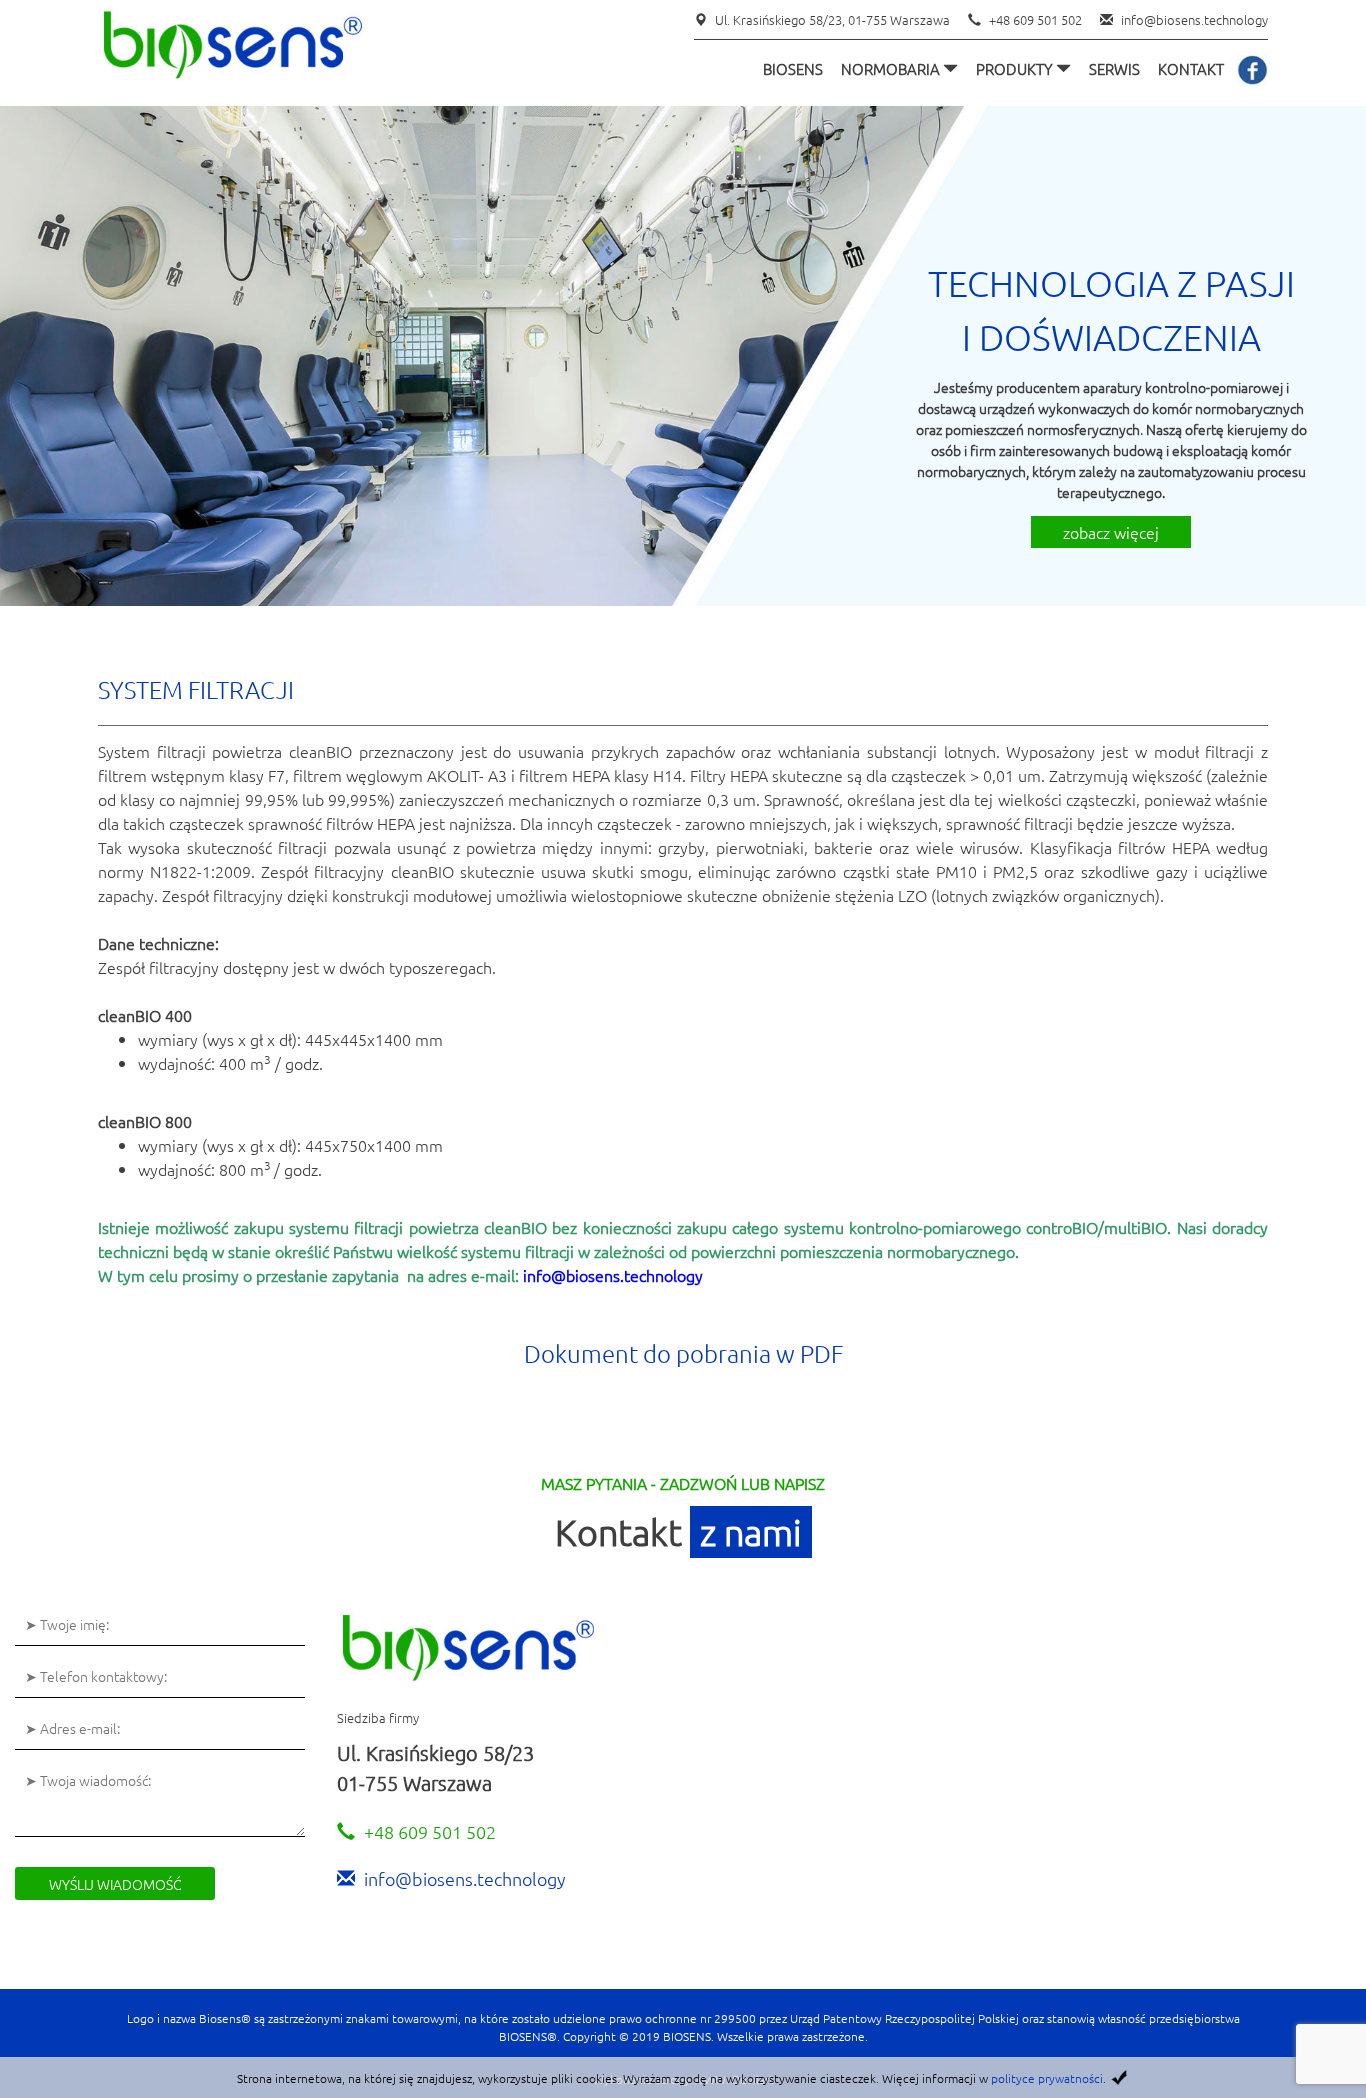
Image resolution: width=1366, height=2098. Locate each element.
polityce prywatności (1047, 2078)
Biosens (793, 68)
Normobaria (892, 68)
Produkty (1016, 68)
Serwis (1114, 68)
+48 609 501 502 (1035, 19)
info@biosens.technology (1194, 19)
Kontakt (1191, 68)
